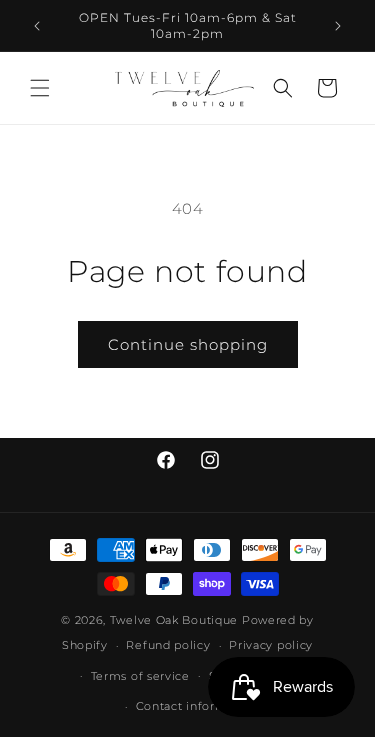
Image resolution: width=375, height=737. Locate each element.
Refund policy (168, 645)
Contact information (197, 706)
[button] (40, 88)
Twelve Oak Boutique (174, 620)
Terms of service (140, 676)
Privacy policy (271, 645)
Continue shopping (188, 344)
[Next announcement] (338, 26)
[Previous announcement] (37, 26)
